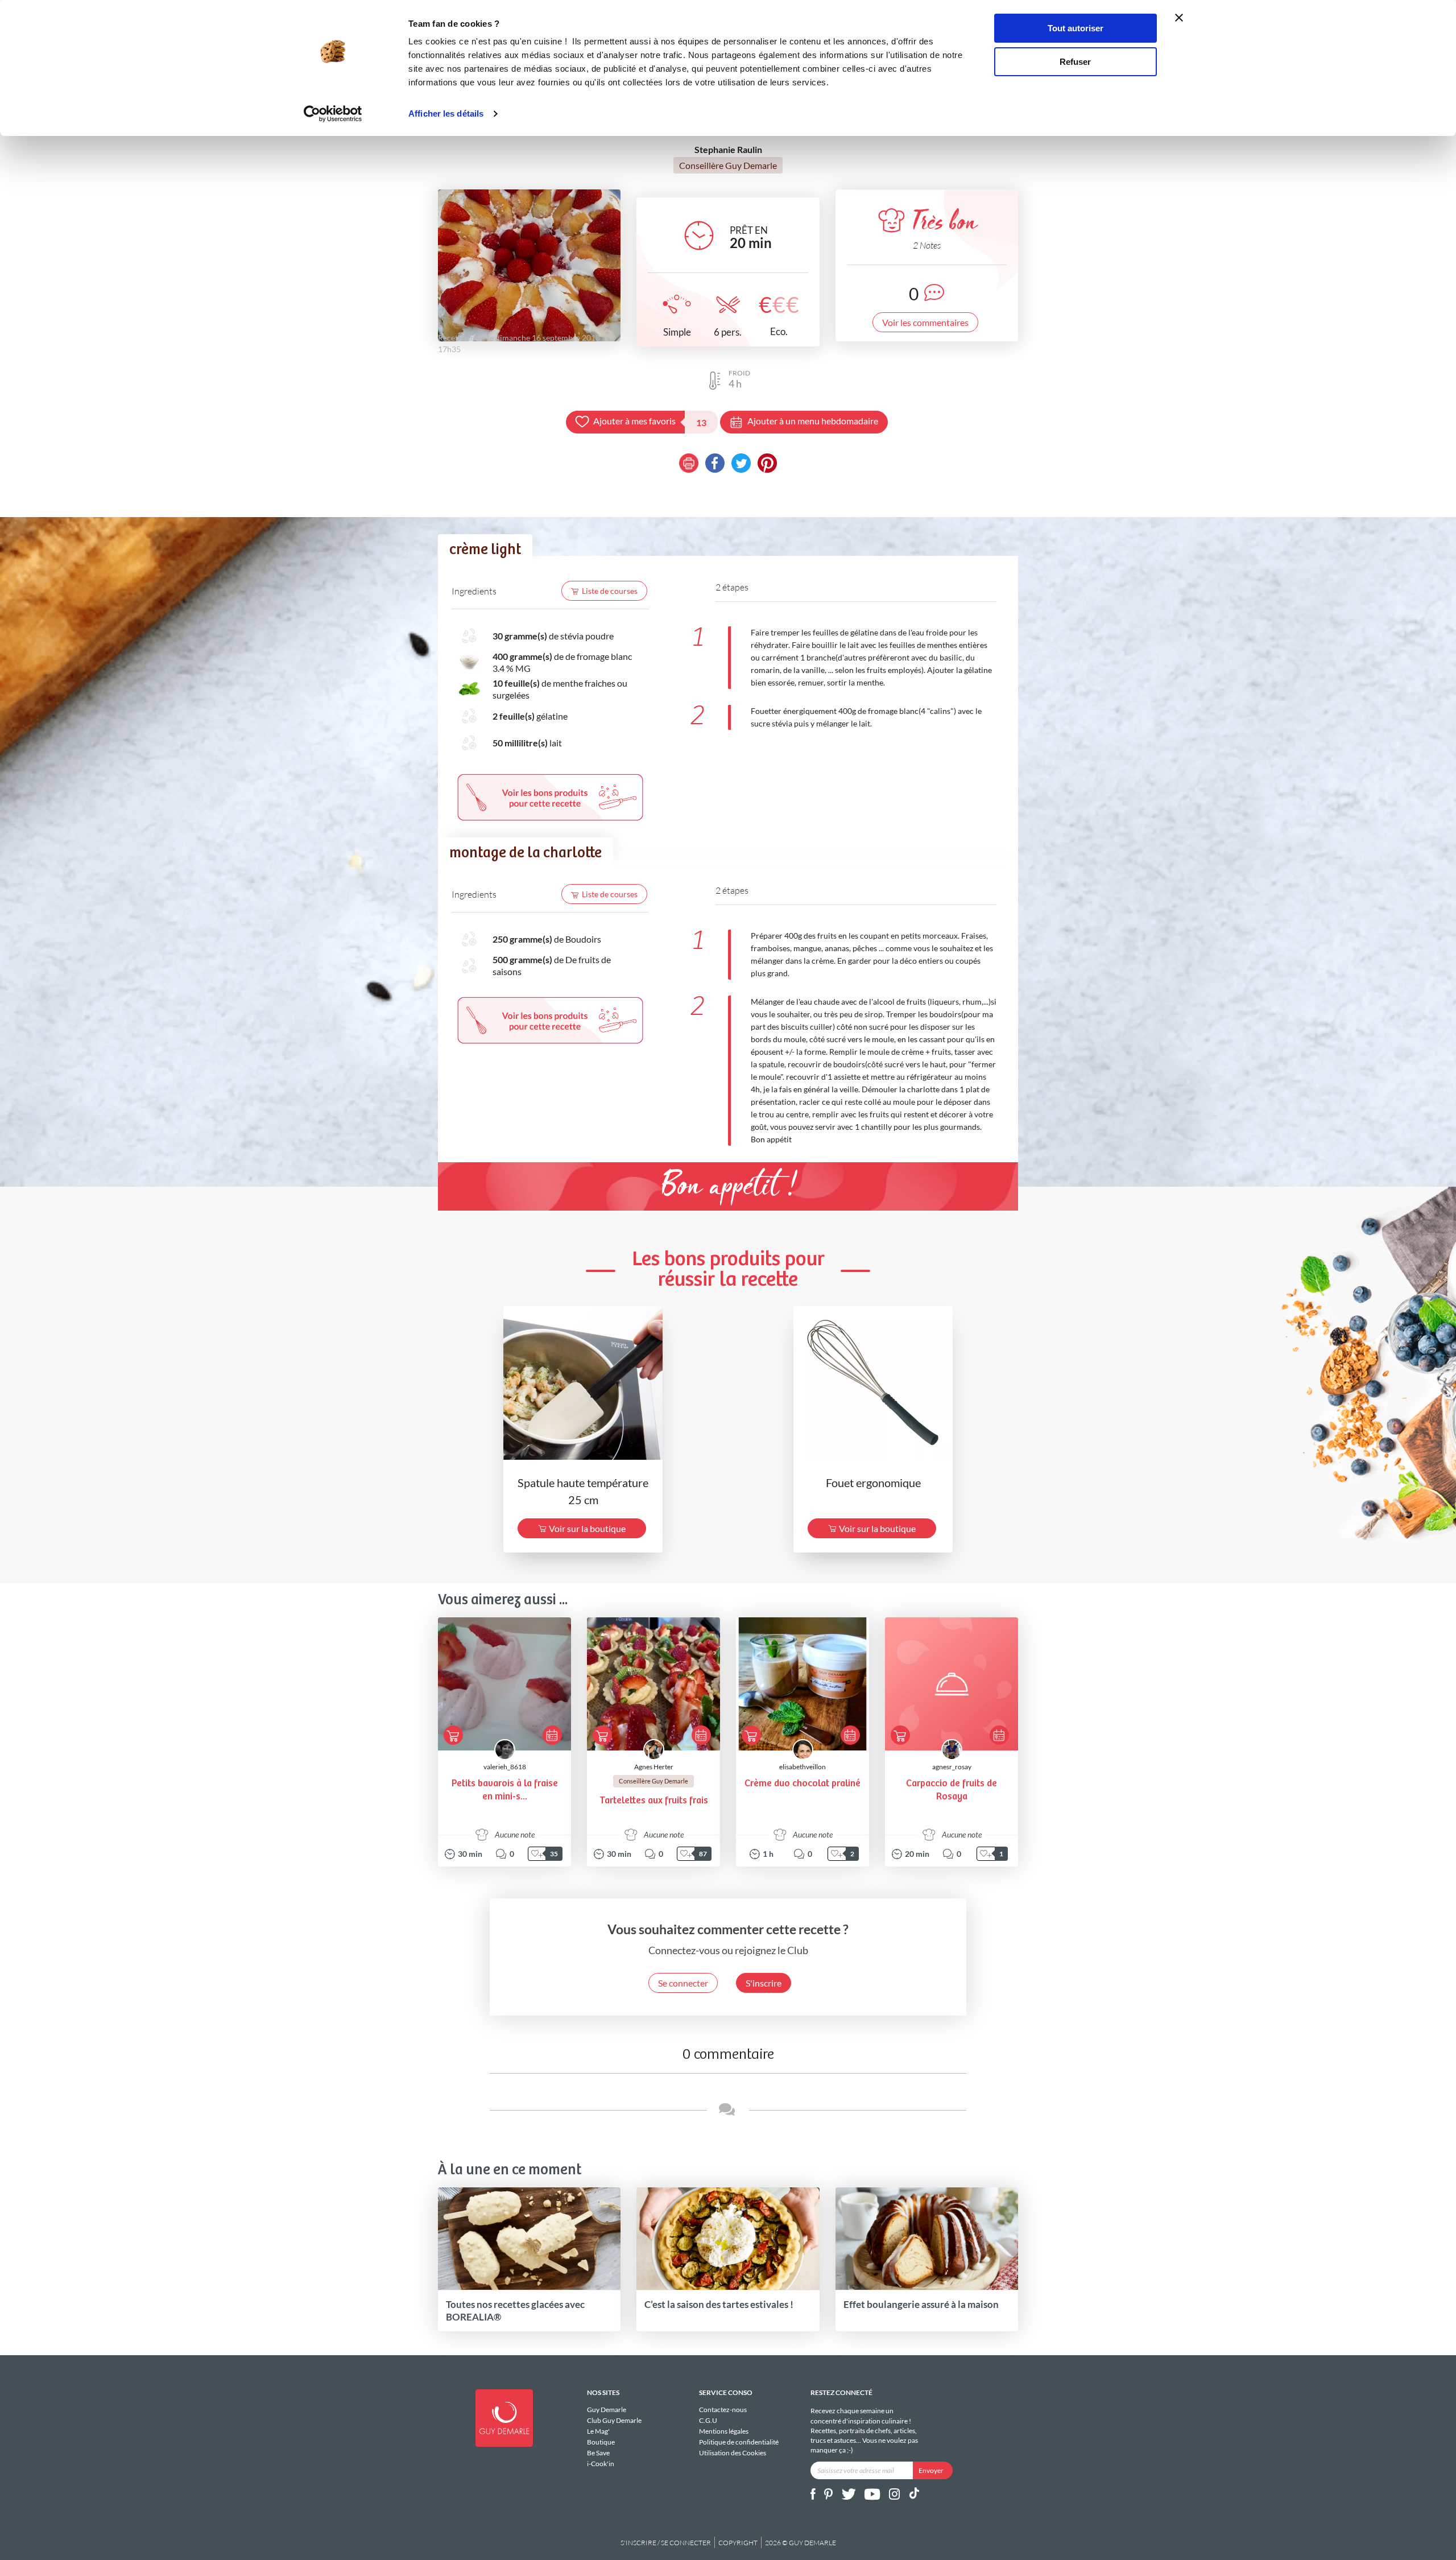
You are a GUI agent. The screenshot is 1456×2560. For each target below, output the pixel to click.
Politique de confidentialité (739, 2442)
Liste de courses (610, 591)
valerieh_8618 (505, 1767)
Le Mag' (598, 2431)
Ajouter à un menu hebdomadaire (813, 421)
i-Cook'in (601, 2463)
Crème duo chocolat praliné (803, 1784)
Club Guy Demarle (614, 2420)
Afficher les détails (446, 113)
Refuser (1075, 62)
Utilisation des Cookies (733, 2452)
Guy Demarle (607, 2410)
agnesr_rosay (952, 1767)
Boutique (601, 2442)
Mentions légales (724, 2431)
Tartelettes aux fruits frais (654, 1801)
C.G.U (708, 2420)
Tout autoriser (1076, 28)
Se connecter (683, 1983)
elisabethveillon (803, 1767)
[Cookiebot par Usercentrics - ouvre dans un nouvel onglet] (333, 114)
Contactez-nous (723, 2410)
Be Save (598, 2453)
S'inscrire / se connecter (666, 2543)
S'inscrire (764, 1983)
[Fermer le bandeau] (1179, 18)
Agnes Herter (654, 1767)
